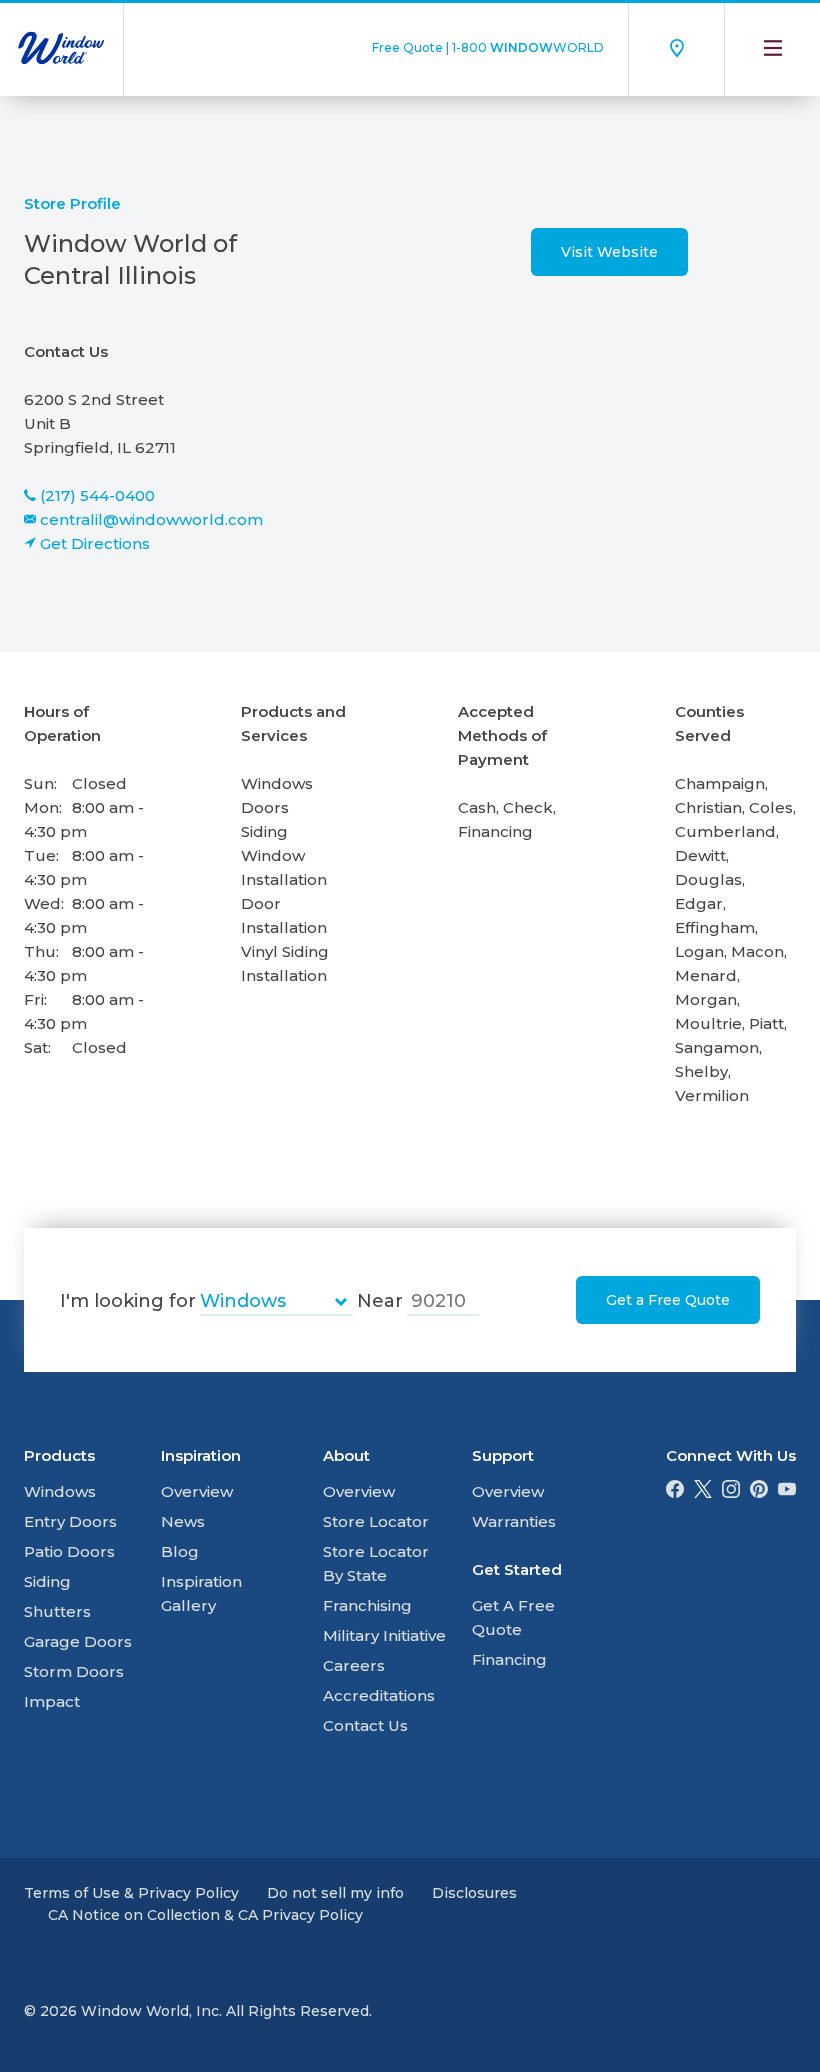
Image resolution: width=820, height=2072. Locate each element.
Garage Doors (78, 1641)
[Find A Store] (676, 48)
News (183, 1521)
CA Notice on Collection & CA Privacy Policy (205, 1915)
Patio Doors (69, 1551)
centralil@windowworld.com (151, 519)
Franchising (367, 1605)
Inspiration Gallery (201, 1593)
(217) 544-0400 (97, 495)
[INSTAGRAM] (731, 1492)
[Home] (61, 48)
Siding (47, 1581)
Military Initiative (384, 1635)
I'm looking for (128, 1301)
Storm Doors (74, 1671)
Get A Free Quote (513, 1617)
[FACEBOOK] (675, 1492)
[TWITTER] (703, 1492)
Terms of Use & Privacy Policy (131, 1893)
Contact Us (365, 1725)
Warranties (514, 1521)
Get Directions (95, 543)
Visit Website (609, 252)
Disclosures (474, 1893)
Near (380, 1301)
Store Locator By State (376, 1563)
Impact (52, 1701)
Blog (180, 1551)
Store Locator (376, 1521)
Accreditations (379, 1695)
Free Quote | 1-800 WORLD (488, 47)
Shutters (57, 1611)
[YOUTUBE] (787, 1492)
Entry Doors (70, 1521)
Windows (60, 1491)
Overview (197, 1491)
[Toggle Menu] (772, 48)
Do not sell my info (335, 1893)
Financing (509, 1659)
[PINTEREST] (759, 1492)
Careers (354, 1665)
